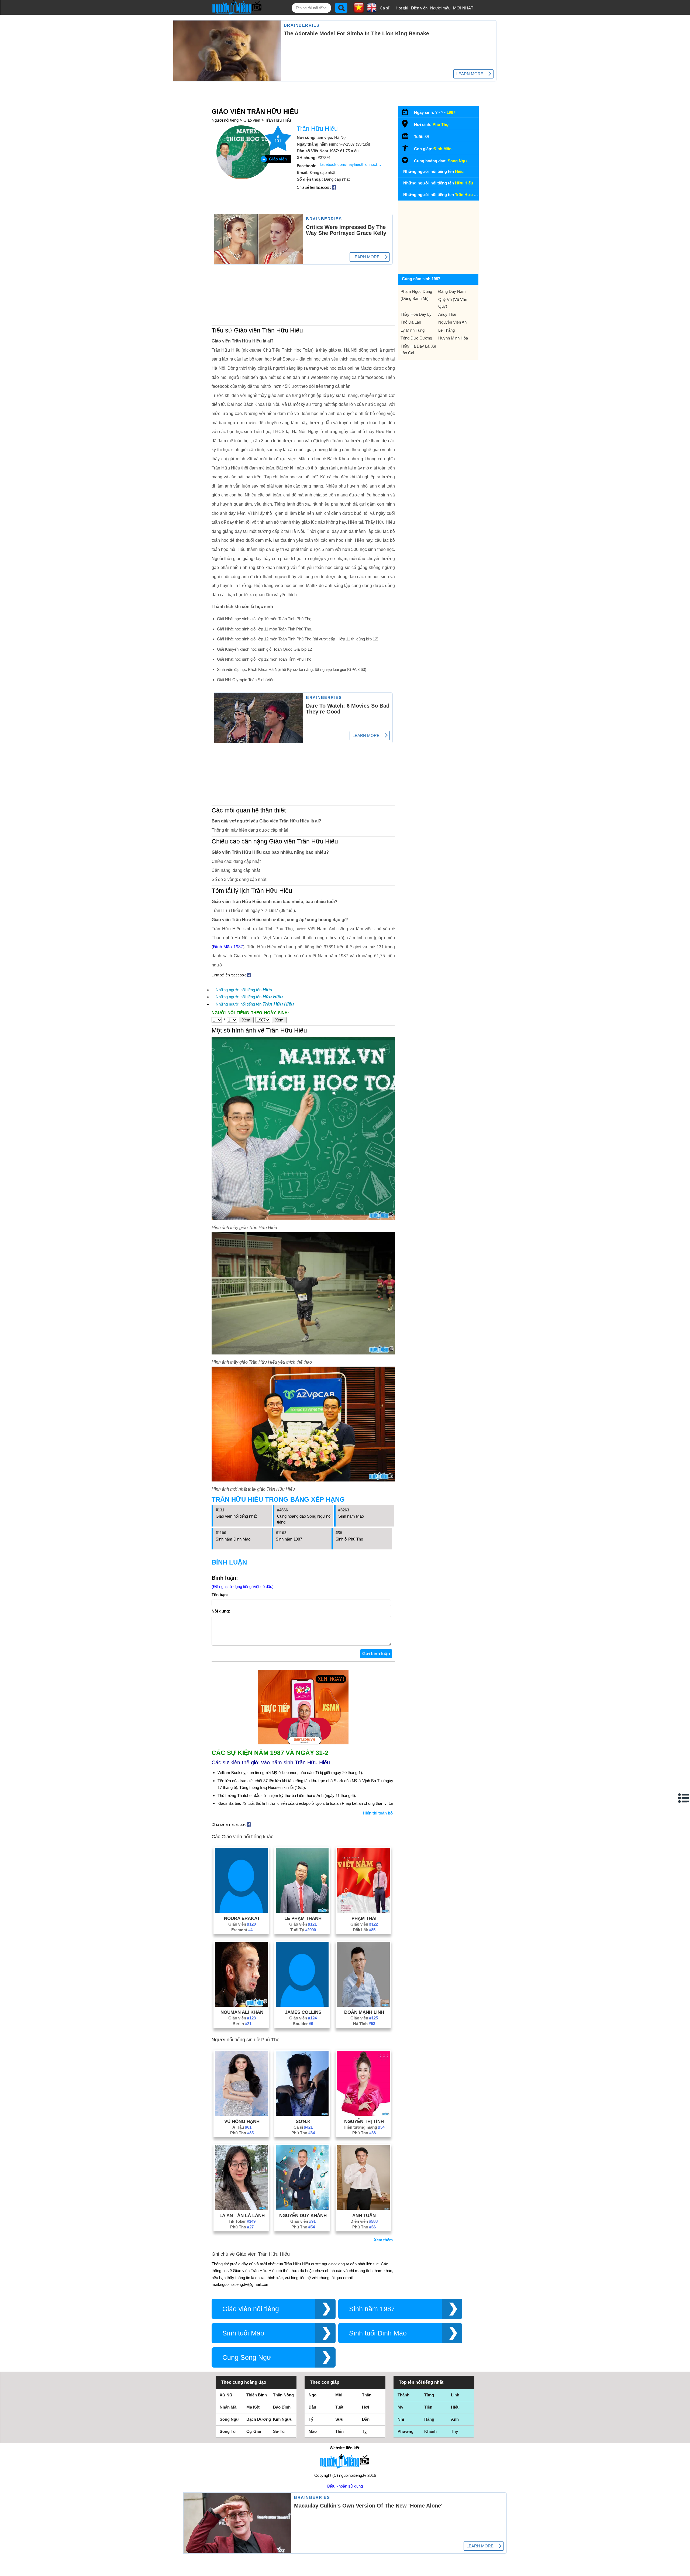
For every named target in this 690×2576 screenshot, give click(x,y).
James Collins (303, 2012)
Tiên (428, 2407)
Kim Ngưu (283, 2419)
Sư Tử (279, 2431)
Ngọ (313, 2395)
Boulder (303, 2024)
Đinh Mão (442, 149)
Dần (366, 2419)
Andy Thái (447, 314)
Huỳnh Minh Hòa (453, 338)
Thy (454, 2431)
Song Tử (228, 2431)
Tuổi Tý (303, 1930)
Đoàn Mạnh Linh (364, 2012)
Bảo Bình (282, 2407)
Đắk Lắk (364, 1930)
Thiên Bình (257, 2395)
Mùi (339, 2395)
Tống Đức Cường (416, 338)
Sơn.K (303, 2121)
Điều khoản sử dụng (345, 2486)
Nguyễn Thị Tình (364, 2121)
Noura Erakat (242, 1918)
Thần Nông (283, 2395)
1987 (451, 112)
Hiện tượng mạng (364, 2127)
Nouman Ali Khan (242, 2012)
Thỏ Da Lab (411, 322)
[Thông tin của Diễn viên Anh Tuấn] (363, 2208)
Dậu (312, 2407)
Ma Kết (253, 2407)
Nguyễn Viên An (452, 322)
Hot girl (402, 8)
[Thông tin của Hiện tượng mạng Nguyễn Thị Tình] (363, 2114)
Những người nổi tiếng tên (244, 990)
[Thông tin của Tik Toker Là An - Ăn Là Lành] (241, 2208)
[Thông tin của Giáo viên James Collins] (302, 2005)
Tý (311, 2419)
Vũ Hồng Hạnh (242, 2121)
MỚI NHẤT (463, 8)
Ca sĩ (384, 8)
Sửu (339, 2419)
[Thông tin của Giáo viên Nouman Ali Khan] (241, 2005)
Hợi (365, 2407)
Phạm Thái (364, 1918)
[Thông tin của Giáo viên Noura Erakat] (241, 1911)
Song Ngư (457, 161)
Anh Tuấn (364, 2215)
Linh (455, 2395)
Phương (406, 2431)
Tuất (339, 2407)
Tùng (429, 2395)
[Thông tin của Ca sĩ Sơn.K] (302, 2114)
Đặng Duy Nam (452, 291)
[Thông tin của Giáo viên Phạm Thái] (363, 1911)
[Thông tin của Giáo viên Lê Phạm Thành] (302, 1911)
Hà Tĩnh (364, 2024)
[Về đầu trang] (685, 2571)
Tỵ (364, 2431)
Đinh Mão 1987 (228, 947)
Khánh (430, 2431)
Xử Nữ (226, 2395)
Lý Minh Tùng (413, 330)
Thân (367, 2395)
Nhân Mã (228, 2407)
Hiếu (455, 2407)
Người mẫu (440, 8)
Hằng (429, 2419)
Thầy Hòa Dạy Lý (416, 314)
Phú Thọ (242, 2133)
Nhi (401, 2419)
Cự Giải (254, 2431)
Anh (455, 2419)
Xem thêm (383, 2240)
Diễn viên (419, 8)
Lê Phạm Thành (303, 1918)
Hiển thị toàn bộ (378, 1813)
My (400, 2407)
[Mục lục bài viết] (684, 1798)
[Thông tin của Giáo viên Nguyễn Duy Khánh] (302, 2208)
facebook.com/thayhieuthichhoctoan (351, 164)
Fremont (242, 1930)
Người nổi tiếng (225, 120)
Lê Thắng (446, 330)
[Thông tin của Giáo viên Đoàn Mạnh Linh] (363, 2005)
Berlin (242, 2024)
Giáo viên (252, 120)
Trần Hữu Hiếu (278, 120)
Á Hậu (242, 2127)
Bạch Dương (259, 2419)
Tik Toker (242, 2221)
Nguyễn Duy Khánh (303, 2215)
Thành (403, 2395)
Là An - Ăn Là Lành (242, 2215)
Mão (313, 2431)
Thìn (339, 2431)
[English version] (372, 11)
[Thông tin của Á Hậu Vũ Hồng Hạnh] (241, 2114)
